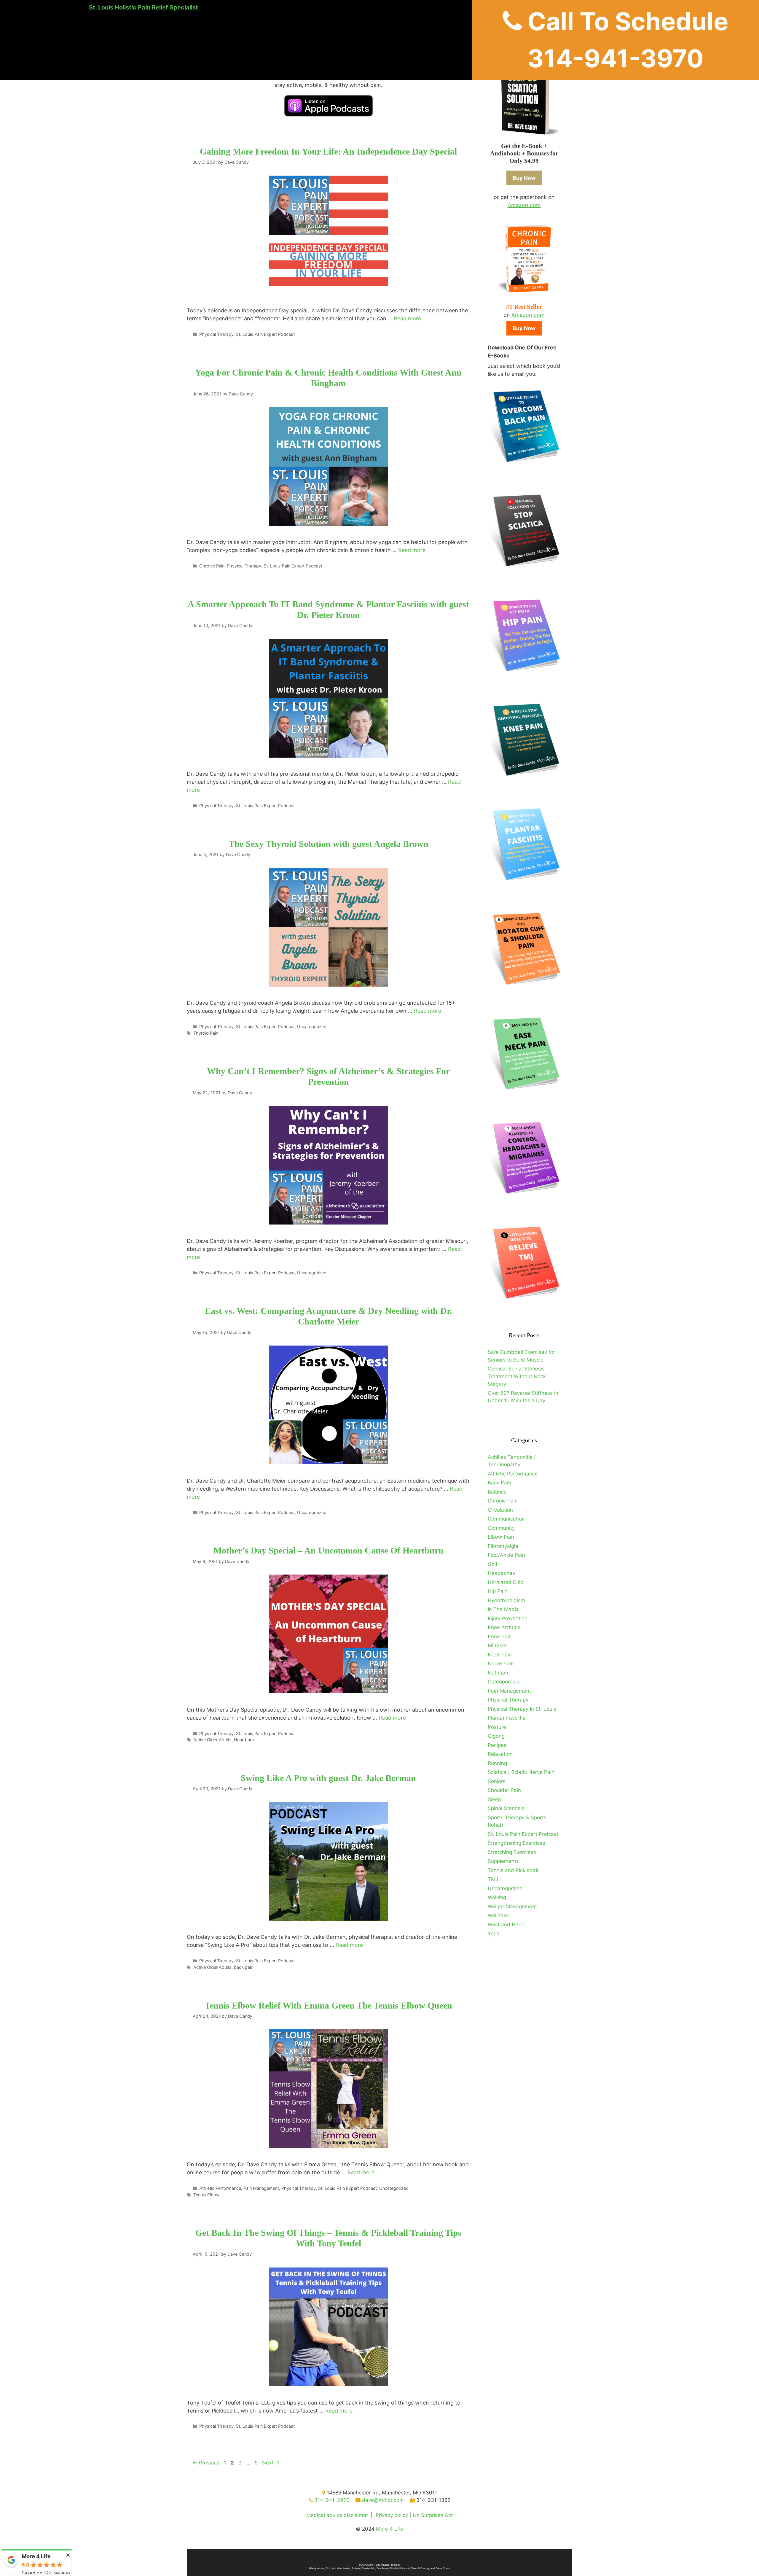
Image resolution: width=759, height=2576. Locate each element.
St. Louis (331, 2568)
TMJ (493, 1879)
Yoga (494, 1933)
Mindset (497, 1645)
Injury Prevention (508, 1618)
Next (271, 2463)
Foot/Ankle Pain (506, 1555)
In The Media (503, 1609)
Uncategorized (312, 1027)
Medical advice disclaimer (337, 2515)
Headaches (501, 1573)
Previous (206, 2463)
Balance (497, 1492)
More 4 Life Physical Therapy (384, 2565)
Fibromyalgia (503, 1546)
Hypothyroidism (506, 1600)
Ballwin (356, 2568)
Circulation (500, 1510)
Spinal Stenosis (506, 1808)
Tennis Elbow (207, 2195)
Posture (497, 1727)
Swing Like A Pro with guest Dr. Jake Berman (328, 1778)
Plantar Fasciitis (507, 1718)
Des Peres (382, 2568)
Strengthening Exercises (516, 1843)
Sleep (494, 1799)
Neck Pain (500, 1655)
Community (501, 1528)
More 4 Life (390, 2529)
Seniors (497, 1781)
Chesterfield (368, 2568)
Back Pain (499, 1483)
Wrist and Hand (506, 1925)
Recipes (497, 1745)
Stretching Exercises (512, 1852)
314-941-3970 (331, 2500)
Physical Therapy (216, 334)
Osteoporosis (503, 1682)
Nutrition (498, 1673)
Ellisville (394, 2568)
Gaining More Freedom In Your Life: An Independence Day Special (328, 151)
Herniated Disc (505, 1582)
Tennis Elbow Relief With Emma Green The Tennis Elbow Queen (328, 2005)
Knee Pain (500, 1637)
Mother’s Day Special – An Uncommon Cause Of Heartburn (329, 1550)
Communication (506, 1519)
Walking (497, 1897)
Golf (493, 1564)
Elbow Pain (501, 1537)
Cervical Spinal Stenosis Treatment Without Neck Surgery (517, 1376)
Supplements (503, 1861)
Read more (407, 318)
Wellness (498, 1915)
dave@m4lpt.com (382, 2500)
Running (497, 1763)
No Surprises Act (433, 2515)
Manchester (344, 2568)
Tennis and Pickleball (513, 1870)
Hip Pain (498, 1591)
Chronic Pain (212, 566)
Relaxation (500, 1754)
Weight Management (512, 1906)
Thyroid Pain (206, 1033)
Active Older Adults (212, 1740)
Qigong (496, 1736)
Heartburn (244, 1740)
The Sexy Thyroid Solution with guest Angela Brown (329, 844)
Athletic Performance (220, 2188)
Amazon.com (524, 205)
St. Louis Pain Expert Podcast (265, 334)
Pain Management (261, 2188)
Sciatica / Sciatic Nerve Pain (521, 1772)
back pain (244, 1967)
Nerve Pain (501, 1664)
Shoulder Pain (504, 1790)
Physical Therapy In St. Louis (522, 1709)
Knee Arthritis (504, 1627)
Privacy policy (392, 2515)
